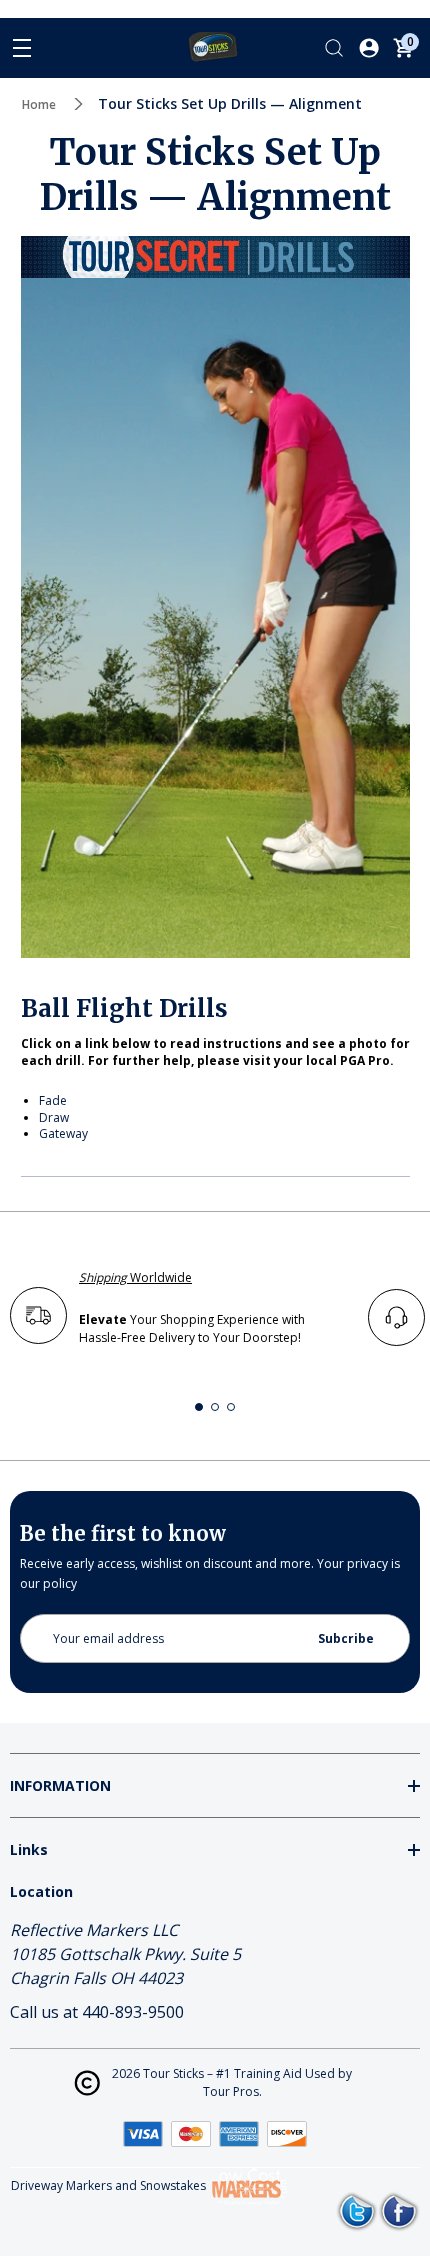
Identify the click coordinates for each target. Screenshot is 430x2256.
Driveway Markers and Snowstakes (108, 2186)
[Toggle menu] (22, 48)
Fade (53, 1100)
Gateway (63, 1133)
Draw (54, 1117)
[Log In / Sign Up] (369, 48)
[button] (199, 1407)
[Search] (334, 48)
